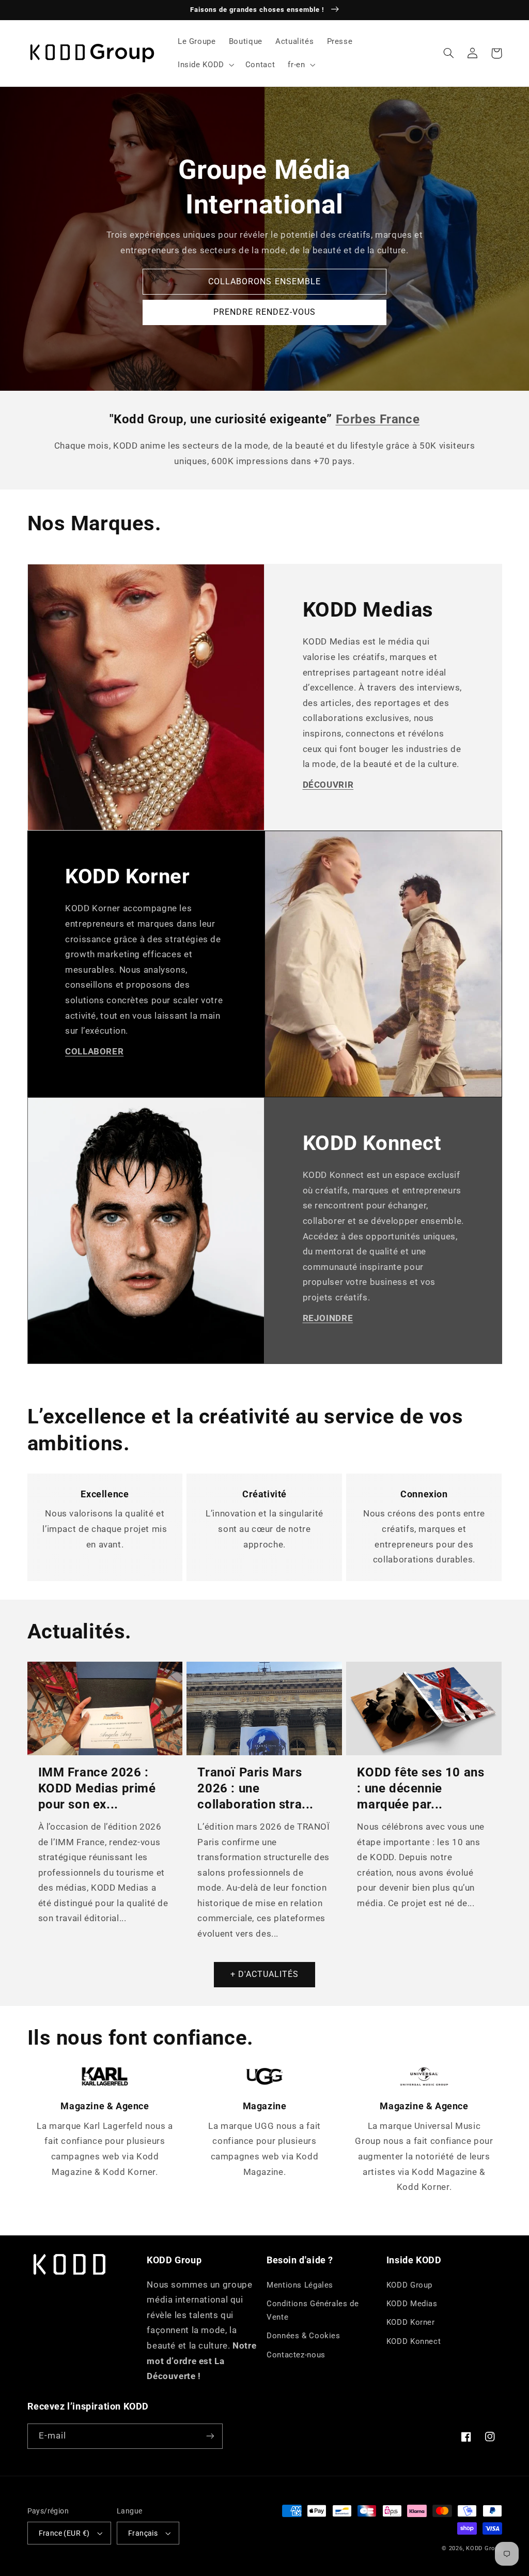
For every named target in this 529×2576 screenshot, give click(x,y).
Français (143, 2533)
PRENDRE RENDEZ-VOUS (265, 312)
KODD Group (409, 2285)
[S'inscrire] (210, 2436)
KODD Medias (412, 2304)
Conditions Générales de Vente (313, 2310)
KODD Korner (411, 2322)
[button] (205, 65)
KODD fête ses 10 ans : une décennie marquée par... (421, 1788)
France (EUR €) (64, 2533)
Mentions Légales (300, 2285)
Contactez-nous (296, 2355)
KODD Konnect (414, 2341)
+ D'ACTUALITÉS (265, 1974)
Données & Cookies (304, 2336)
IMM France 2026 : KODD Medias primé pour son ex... (97, 1788)
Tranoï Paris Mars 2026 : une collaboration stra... (255, 1788)
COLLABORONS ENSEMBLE (264, 281)
